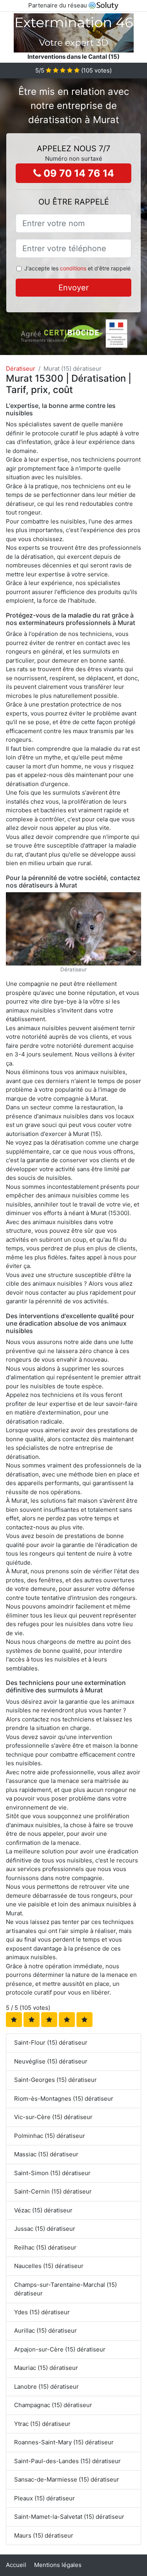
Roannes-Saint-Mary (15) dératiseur (64, 2442)
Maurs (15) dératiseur (44, 2535)
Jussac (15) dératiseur (45, 2229)
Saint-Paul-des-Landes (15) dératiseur (67, 2461)
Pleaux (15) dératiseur (44, 2498)
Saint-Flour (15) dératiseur (51, 2043)
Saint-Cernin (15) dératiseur (53, 2191)
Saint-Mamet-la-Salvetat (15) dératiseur (69, 2517)
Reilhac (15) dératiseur (45, 2247)
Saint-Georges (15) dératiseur (55, 2080)
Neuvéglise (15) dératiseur (51, 2061)
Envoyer (73, 288)
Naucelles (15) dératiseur (49, 2266)
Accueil (16, 2565)
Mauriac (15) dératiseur (46, 2368)
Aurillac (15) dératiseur (45, 2331)
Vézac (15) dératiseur (43, 2210)
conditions (73, 268)
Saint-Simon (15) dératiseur (52, 2173)
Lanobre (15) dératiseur (46, 2387)
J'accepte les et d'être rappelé (77, 268)
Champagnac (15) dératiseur (53, 2405)
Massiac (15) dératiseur (46, 2154)
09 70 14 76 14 (78, 173)
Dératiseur (21, 369)
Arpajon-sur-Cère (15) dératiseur (60, 2349)
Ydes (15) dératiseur (42, 2312)
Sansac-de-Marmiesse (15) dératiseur (67, 2479)
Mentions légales (58, 2565)
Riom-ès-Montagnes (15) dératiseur (64, 2099)
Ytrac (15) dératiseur (42, 2424)
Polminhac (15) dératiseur (50, 2136)
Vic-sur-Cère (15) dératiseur (53, 2117)
